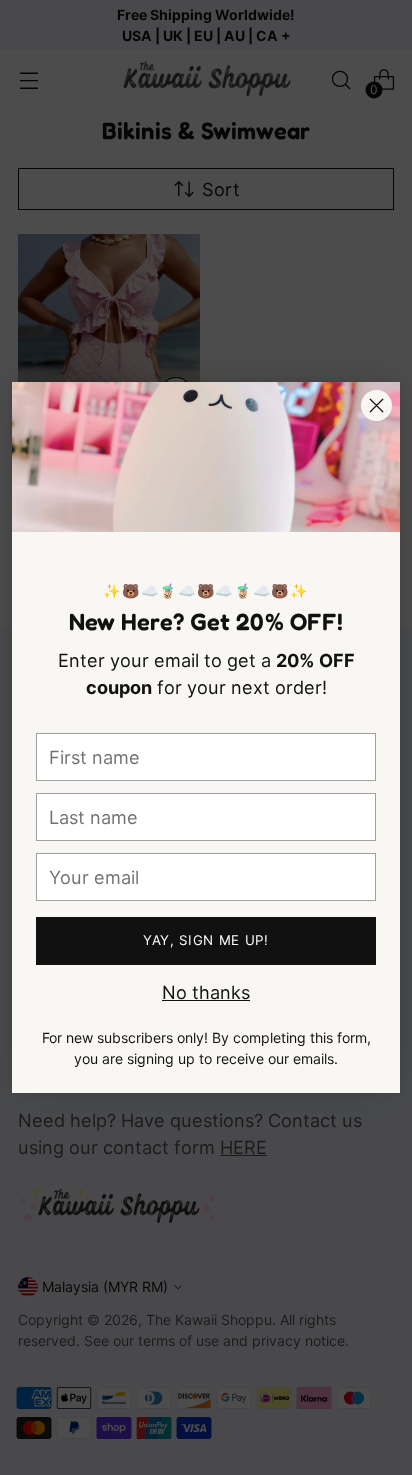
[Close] (376, 405)
